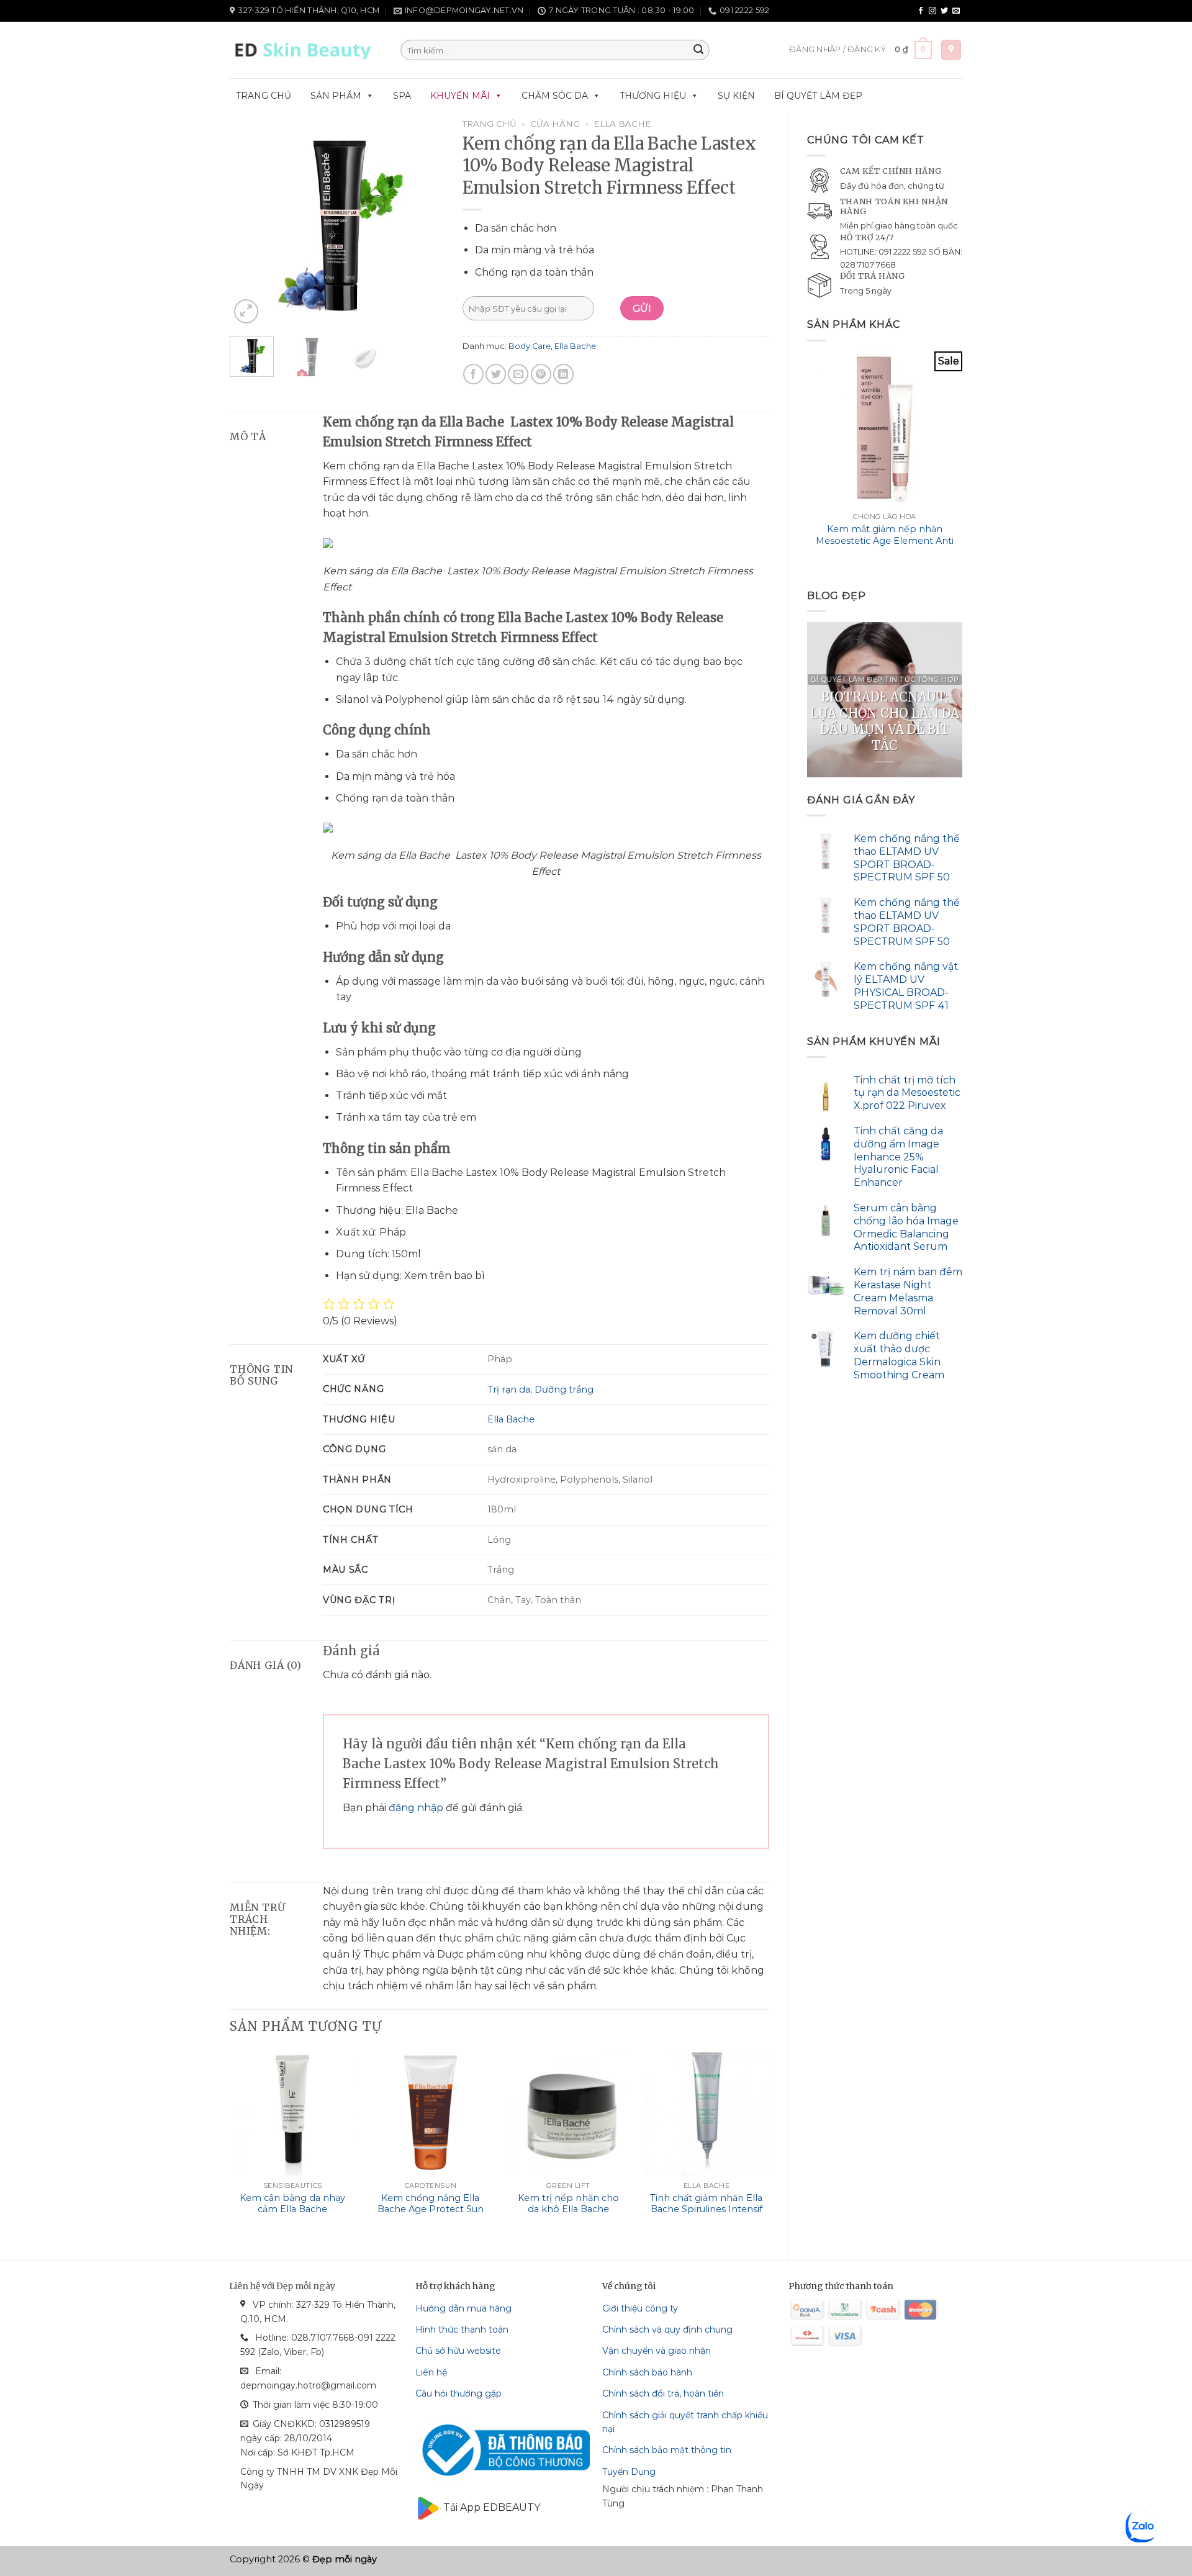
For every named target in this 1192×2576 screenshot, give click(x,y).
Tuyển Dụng (629, 2472)
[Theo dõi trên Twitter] (944, 11)
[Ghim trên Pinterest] (541, 374)
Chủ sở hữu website (458, 2351)
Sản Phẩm (336, 96)
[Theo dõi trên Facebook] (921, 11)
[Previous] (808, 461)
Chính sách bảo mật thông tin (667, 2450)
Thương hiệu (653, 96)
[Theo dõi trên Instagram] (932, 11)
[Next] (962, 461)
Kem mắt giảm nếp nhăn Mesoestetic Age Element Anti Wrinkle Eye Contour (885, 540)
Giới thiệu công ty (640, 2308)
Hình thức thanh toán (462, 2330)
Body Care (530, 346)
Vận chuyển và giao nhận (657, 2351)
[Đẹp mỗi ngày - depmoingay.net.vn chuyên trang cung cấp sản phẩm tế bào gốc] (306, 50)
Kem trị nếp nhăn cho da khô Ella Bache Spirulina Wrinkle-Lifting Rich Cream (568, 2215)
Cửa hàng (555, 124)
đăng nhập (416, 1808)
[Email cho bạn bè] (518, 374)
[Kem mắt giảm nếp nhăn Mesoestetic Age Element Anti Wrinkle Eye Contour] (885, 429)
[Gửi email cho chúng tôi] (956, 11)
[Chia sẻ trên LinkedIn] (563, 374)
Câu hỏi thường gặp (458, 2393)
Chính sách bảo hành (647, 2372)
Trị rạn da (509, 1390)
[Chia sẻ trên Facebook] (473, 374)
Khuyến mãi (460, 96)
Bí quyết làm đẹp (818, 96)
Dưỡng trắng (564, 1390)
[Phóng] (246, 311)
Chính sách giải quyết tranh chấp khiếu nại (685, 2422)
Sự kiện (736, 96)
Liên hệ (431, 2372)
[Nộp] (698, 50)
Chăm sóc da (555, 96)
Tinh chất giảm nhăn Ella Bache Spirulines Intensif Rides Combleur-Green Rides (706, 2215)
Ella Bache (622, 124)
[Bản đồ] (951, 50)
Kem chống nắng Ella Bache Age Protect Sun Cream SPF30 (431, 2209)
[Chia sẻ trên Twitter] (496, 374)
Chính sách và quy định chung (667, 2330)
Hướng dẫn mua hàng (463, 2308)
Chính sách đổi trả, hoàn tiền (663, 2393)
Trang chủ (264, 96)
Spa (402, 96)
